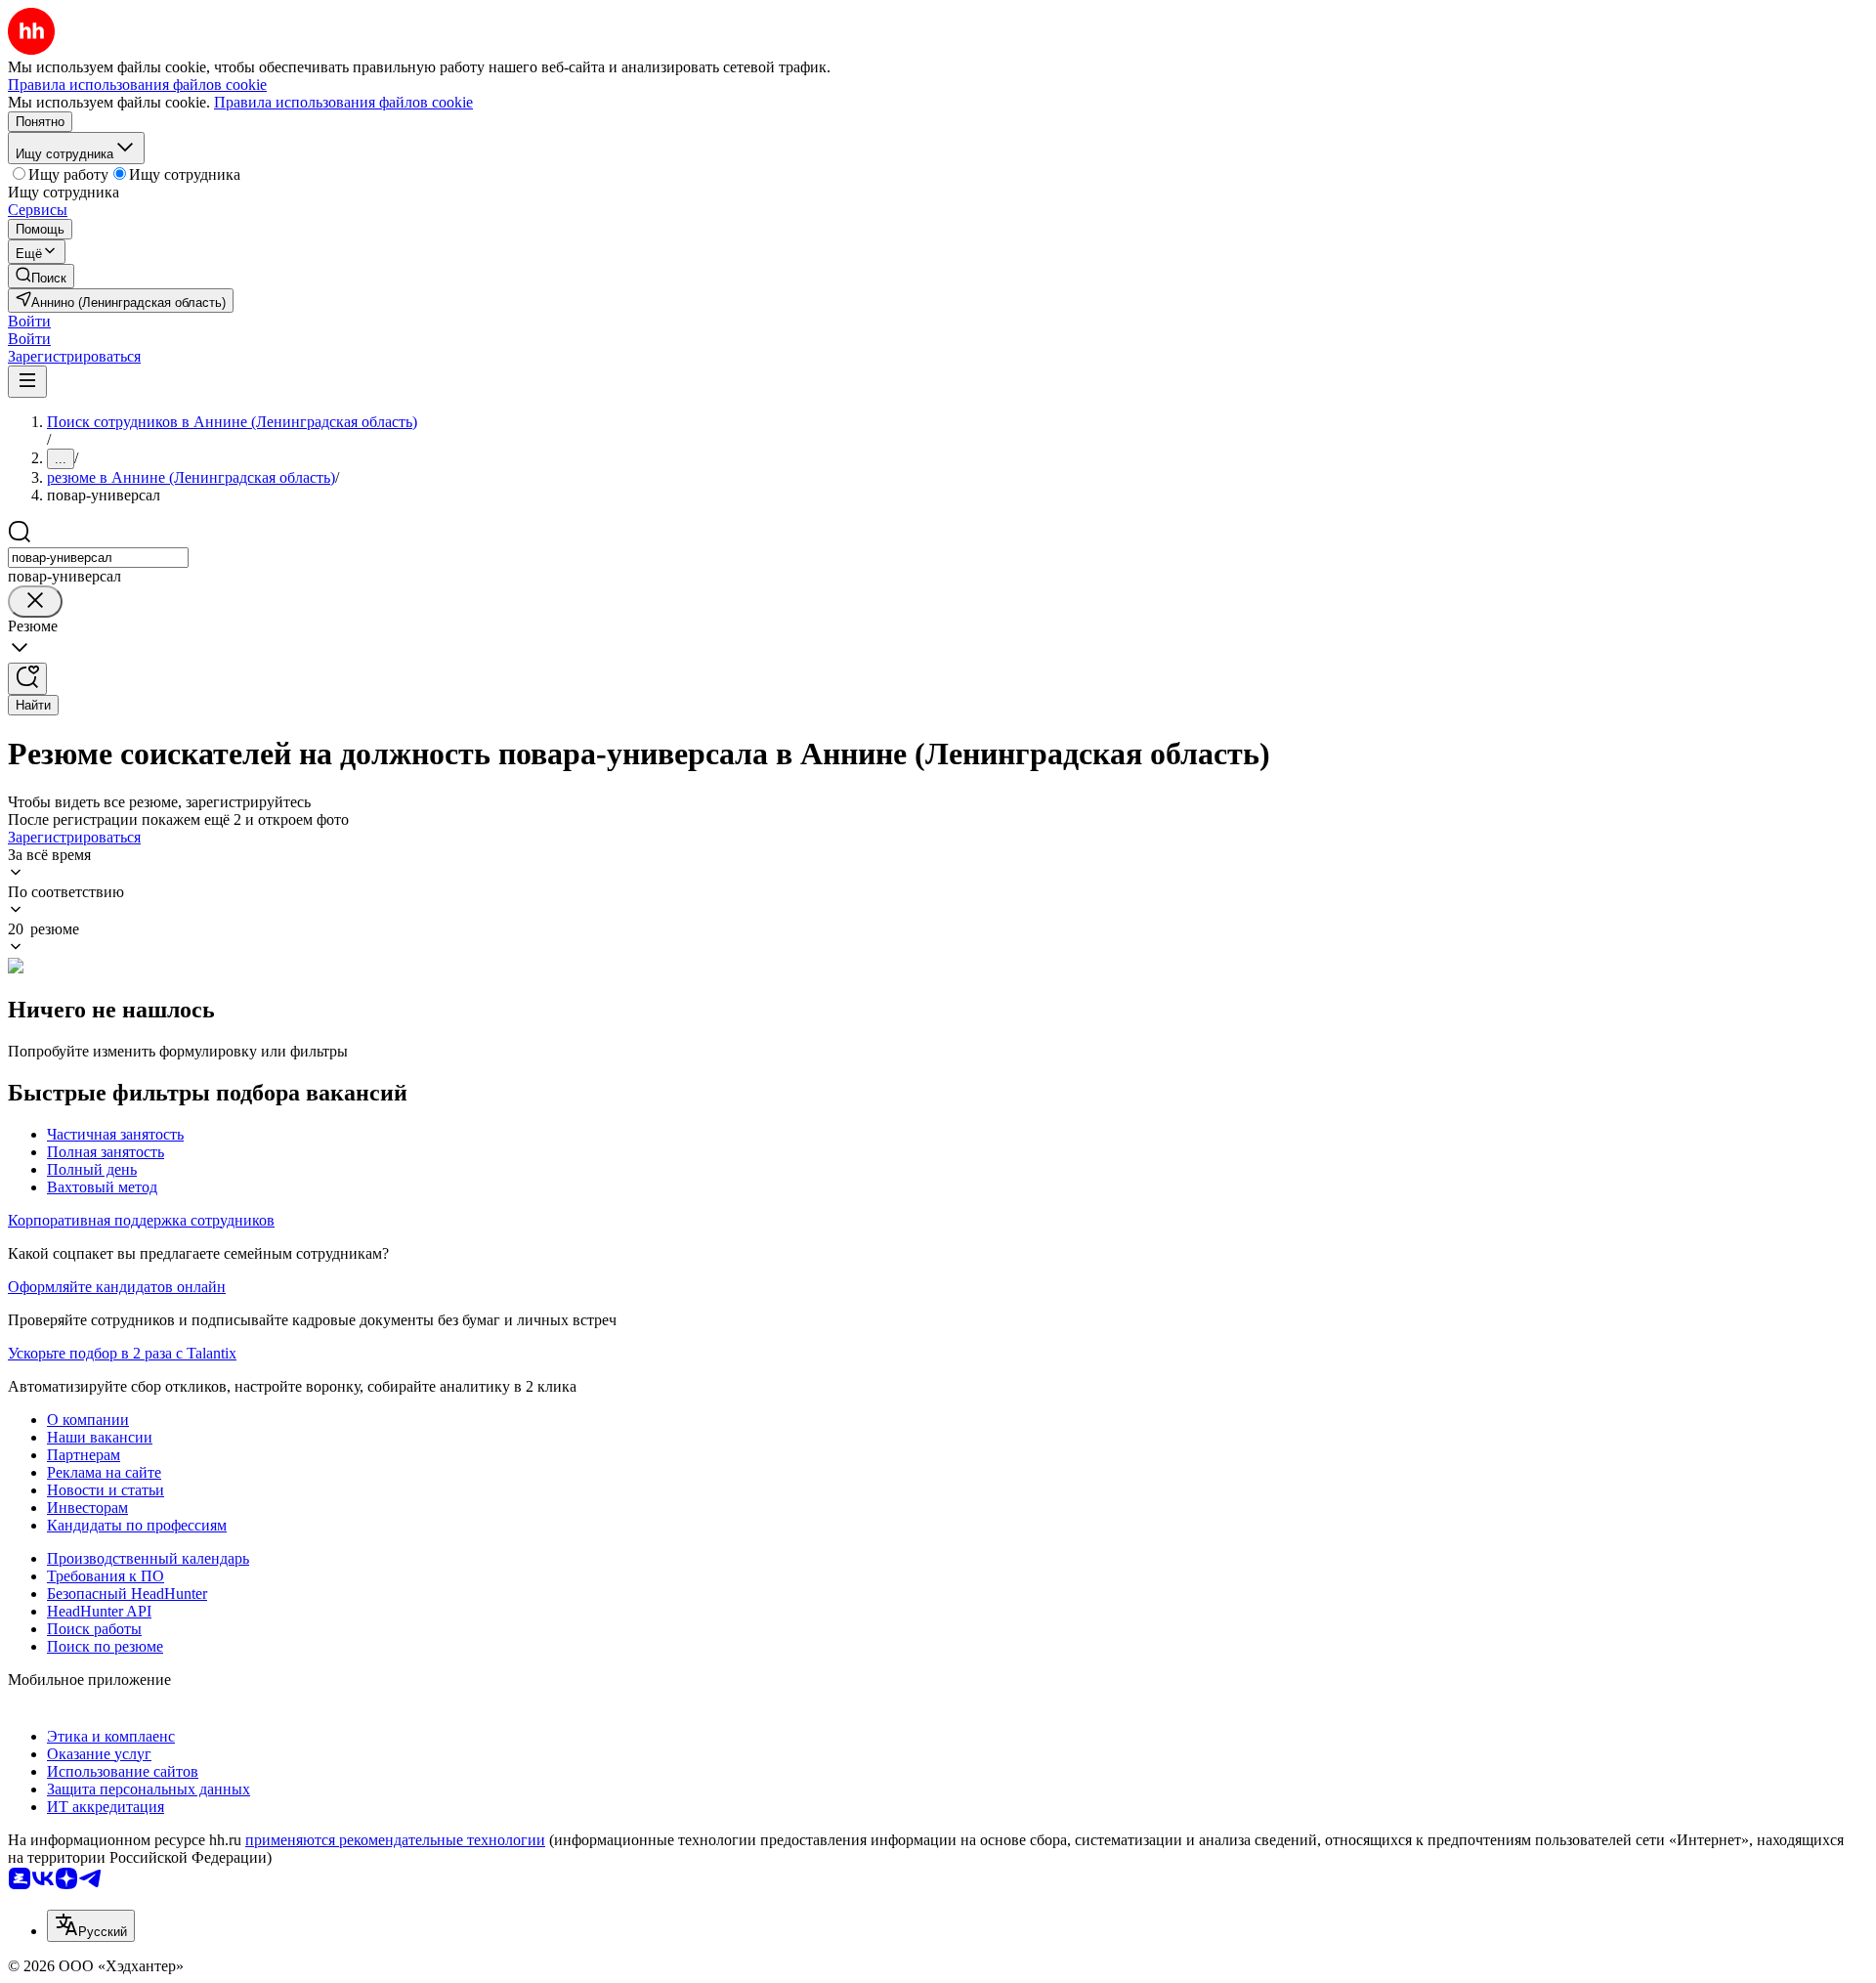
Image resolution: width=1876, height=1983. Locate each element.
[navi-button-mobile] (27, 382)
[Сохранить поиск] (27, 679)
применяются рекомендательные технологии (395, 1840)
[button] (29, 321)
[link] (41, 276)
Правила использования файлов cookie (343, 102)
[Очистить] (35, 602)
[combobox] (98, 558)
